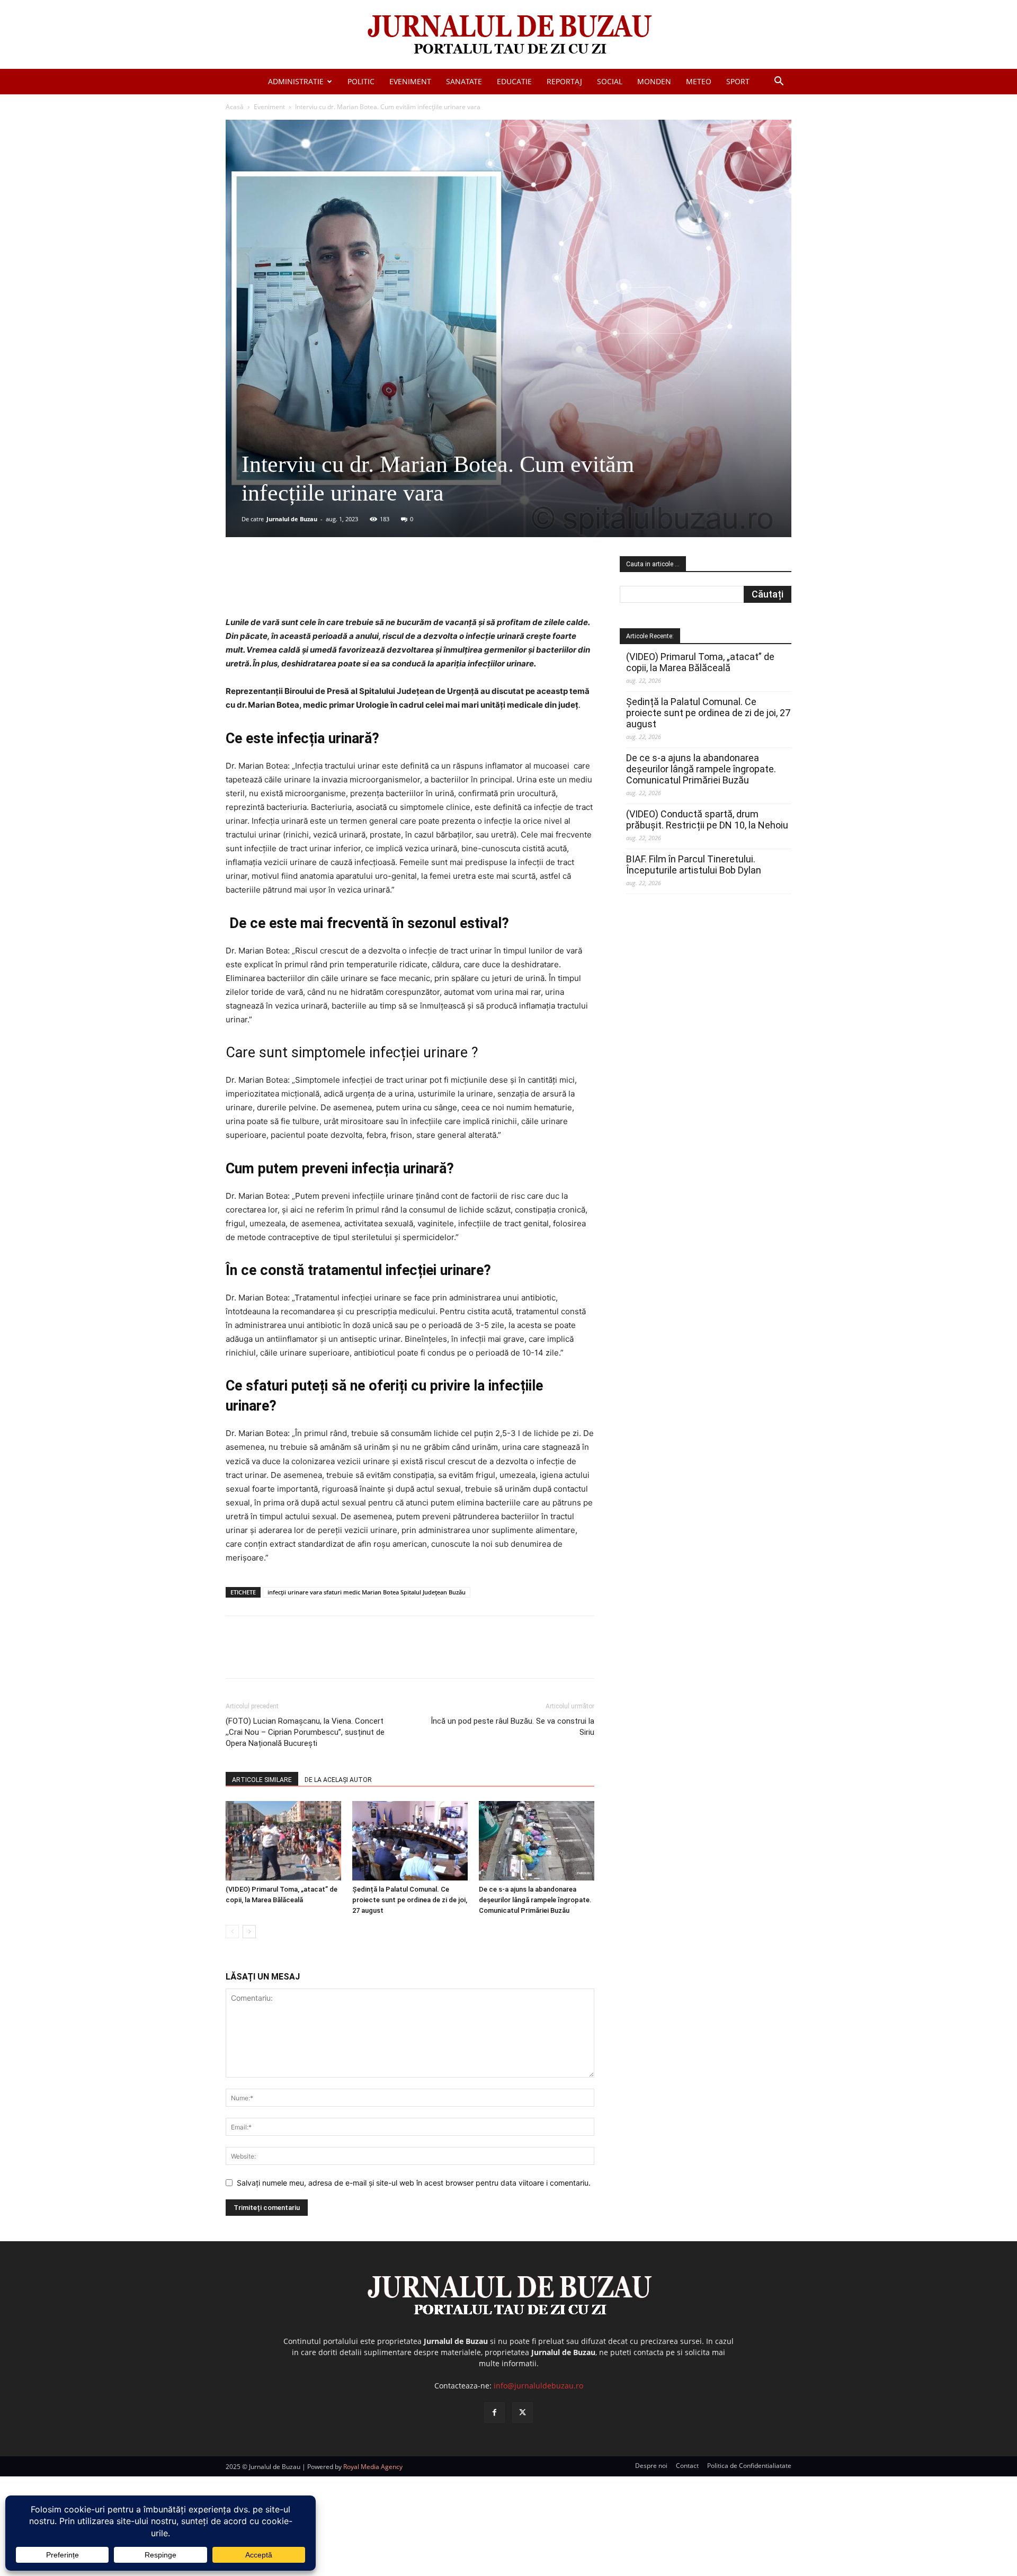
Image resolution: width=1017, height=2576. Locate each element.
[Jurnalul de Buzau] (508, 35)
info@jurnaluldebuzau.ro (538, 2386)
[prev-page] (232, 1932)
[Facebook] (305, 585)
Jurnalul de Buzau (292, 519)
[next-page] (249, 1932)
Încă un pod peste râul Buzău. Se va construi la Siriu (512, 1727)
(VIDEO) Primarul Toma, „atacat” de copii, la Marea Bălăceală (700, 662)
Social (610, 81)
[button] (779, 82)
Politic (361, 81)
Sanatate (464, 81)
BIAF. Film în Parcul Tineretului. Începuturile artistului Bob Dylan (694, 864)
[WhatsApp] (378, 585)
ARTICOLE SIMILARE (262, 1780)
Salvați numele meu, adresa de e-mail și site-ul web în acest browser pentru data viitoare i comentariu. (414, 2183)
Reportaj (564, 81)
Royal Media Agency (373, 2467)
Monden (654, 81)
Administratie (296, 81)
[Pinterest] (353, 585)
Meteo (699, 81)
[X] (329, 585)
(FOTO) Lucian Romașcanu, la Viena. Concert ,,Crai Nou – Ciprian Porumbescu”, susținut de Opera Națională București (305, 1732)
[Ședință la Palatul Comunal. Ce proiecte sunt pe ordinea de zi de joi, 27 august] (410, 1841)
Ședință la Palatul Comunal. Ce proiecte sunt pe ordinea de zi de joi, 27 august (410, 1900)
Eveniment (410, 81)
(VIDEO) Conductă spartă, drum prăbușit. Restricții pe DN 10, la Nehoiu (707, 819)
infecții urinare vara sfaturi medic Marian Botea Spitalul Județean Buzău (367, 1592)
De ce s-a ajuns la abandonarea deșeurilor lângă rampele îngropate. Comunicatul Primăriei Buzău (535, 1900)
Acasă (235, 107)
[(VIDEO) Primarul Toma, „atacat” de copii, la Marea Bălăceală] (283, 1841)
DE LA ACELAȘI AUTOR (338, 1780)
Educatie (514, 81)
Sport (738, 81)
